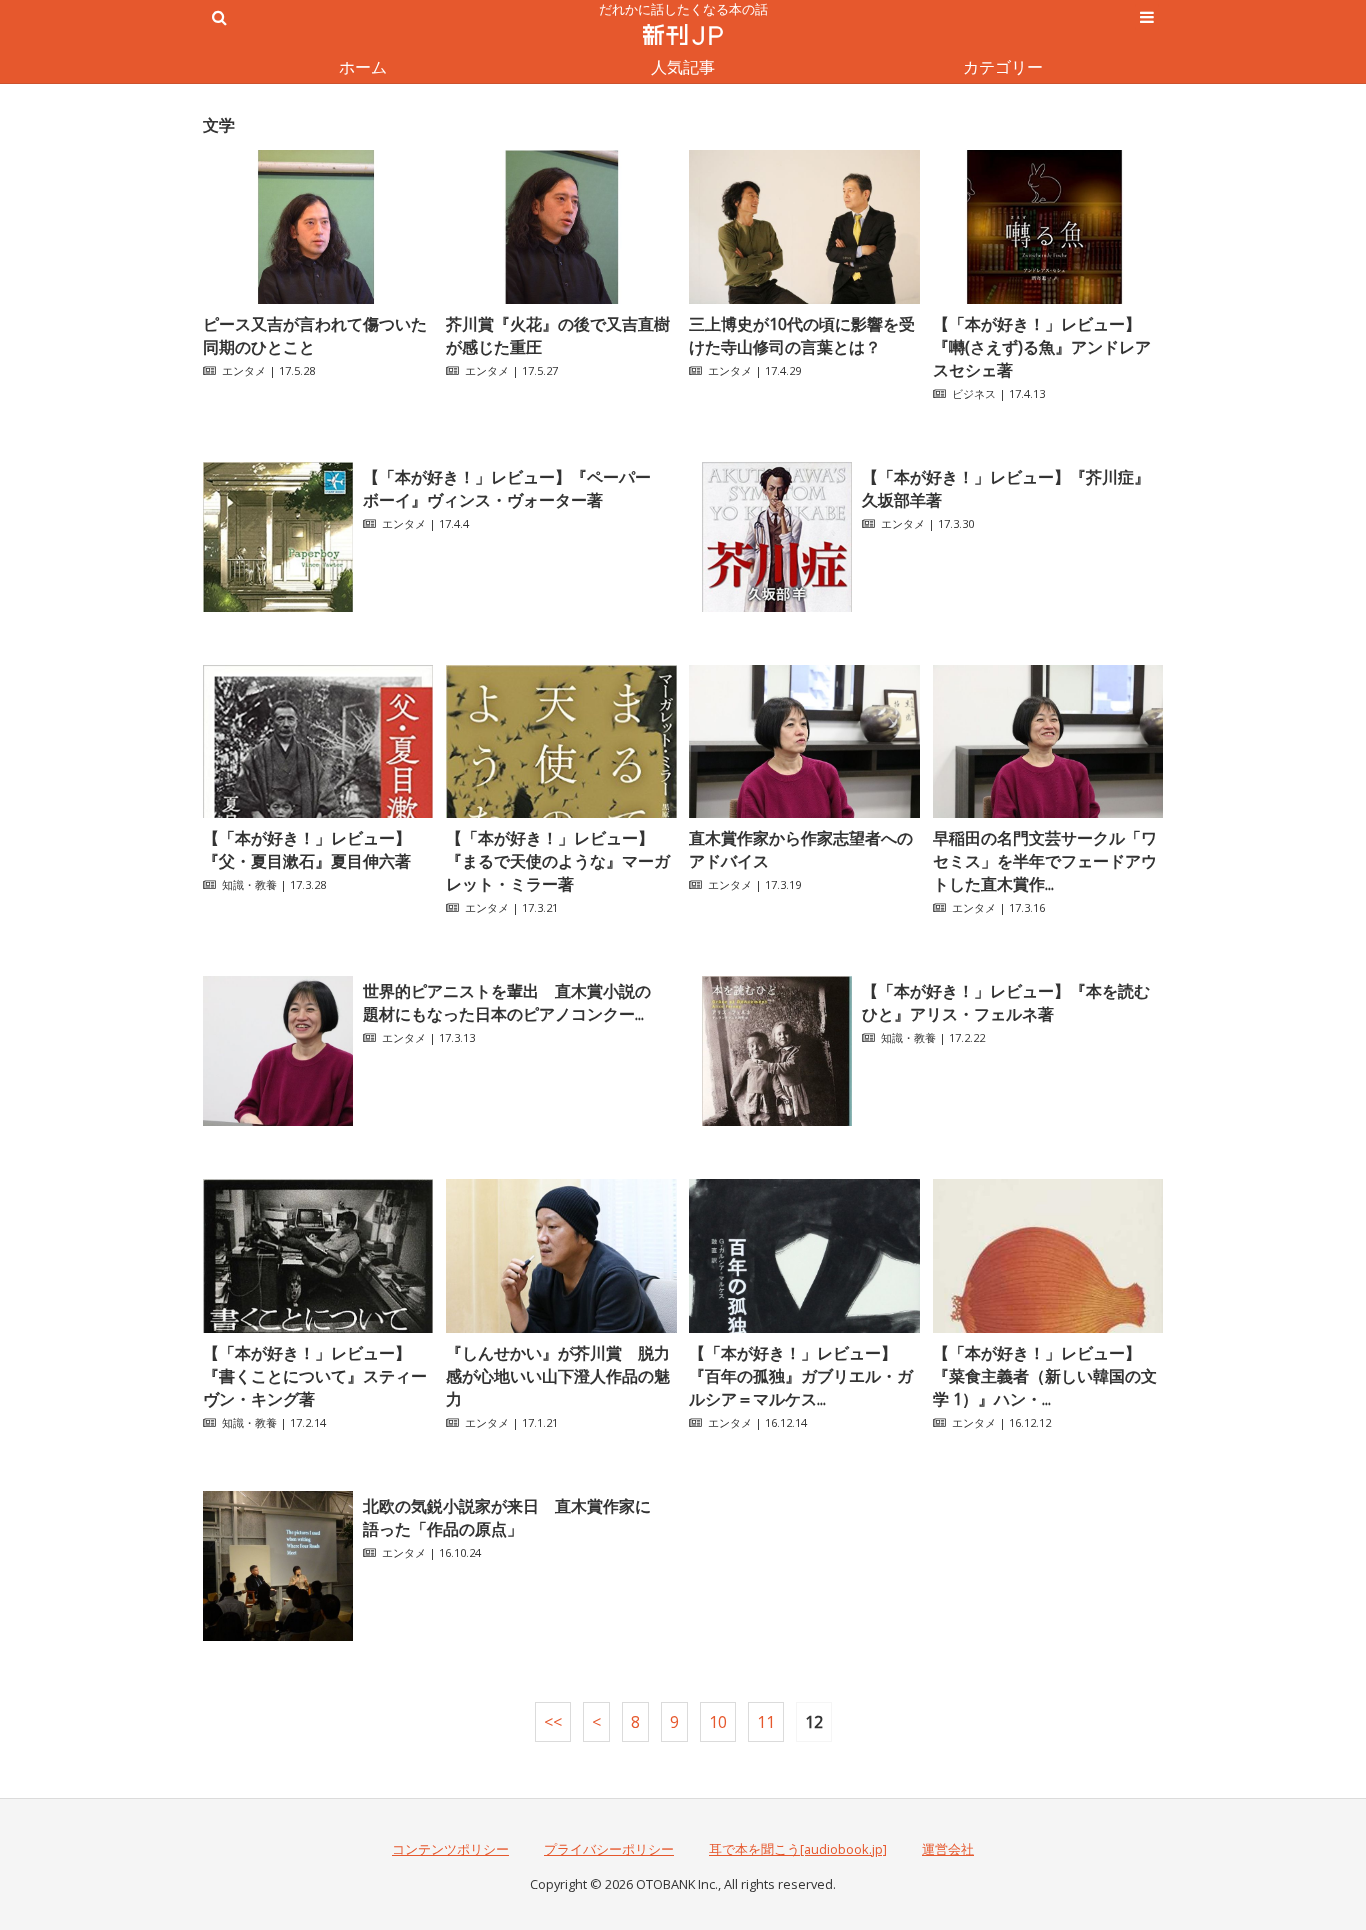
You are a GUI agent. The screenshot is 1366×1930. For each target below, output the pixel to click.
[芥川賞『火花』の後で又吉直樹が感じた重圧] (561, 298)
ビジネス (974, 393)
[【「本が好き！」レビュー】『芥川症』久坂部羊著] (777, 606)
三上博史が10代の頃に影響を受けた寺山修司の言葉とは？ (802, 335)
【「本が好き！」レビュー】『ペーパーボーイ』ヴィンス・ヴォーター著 (507, 488)
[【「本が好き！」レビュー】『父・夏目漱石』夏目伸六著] (318, 812)
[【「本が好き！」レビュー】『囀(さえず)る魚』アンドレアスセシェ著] (1048, 298)
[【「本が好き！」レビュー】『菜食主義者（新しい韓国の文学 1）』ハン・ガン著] (1048, 1327)
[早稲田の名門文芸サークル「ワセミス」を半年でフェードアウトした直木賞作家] (1048, 812)
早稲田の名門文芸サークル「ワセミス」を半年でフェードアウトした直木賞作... (1045, 861)
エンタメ (244, 370)
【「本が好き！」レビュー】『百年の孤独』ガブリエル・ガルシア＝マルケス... (801, 1376)
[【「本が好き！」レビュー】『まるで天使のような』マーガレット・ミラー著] (561, 812)
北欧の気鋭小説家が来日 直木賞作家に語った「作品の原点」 (507, 1517)
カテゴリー (1003, 67)
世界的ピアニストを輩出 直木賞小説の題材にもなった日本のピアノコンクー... (507, 1002)
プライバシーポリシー (609, 1849)
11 (766, 1722)
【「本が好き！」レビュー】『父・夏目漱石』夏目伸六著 (307, 849)
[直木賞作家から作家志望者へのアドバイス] (804, 812)
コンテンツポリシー (450, 1849)
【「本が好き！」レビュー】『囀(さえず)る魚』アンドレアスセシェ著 (1042, 347)
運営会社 (948, 1849)
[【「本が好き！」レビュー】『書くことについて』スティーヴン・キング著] (318, 1327)
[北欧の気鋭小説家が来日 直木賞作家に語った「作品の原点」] (278, 1635)
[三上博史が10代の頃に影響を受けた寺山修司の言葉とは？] (804, 298)
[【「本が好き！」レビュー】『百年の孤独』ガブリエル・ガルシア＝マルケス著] (804, 1327)
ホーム (363, 67)
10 (718, 1722)
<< (553, 1722)
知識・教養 (249, 884)
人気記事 (683, 67)
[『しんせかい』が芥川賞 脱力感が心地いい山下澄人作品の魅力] (561, 1327)
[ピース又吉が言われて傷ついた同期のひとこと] (318, 298)
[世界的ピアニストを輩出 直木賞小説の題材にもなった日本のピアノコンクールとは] (278, 1120)
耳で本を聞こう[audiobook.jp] (798, 1849)
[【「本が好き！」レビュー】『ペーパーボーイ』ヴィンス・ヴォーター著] (278, 606)
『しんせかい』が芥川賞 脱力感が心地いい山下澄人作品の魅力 (558, 1376)
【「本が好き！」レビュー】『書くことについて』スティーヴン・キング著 (315, 1376)
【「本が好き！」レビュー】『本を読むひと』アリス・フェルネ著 (1006, 1002)
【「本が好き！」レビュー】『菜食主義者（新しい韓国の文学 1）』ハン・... (1045, 1376)
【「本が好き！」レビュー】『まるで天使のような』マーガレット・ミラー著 (558, 861)
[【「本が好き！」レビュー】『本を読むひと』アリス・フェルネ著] (777, 1120)
